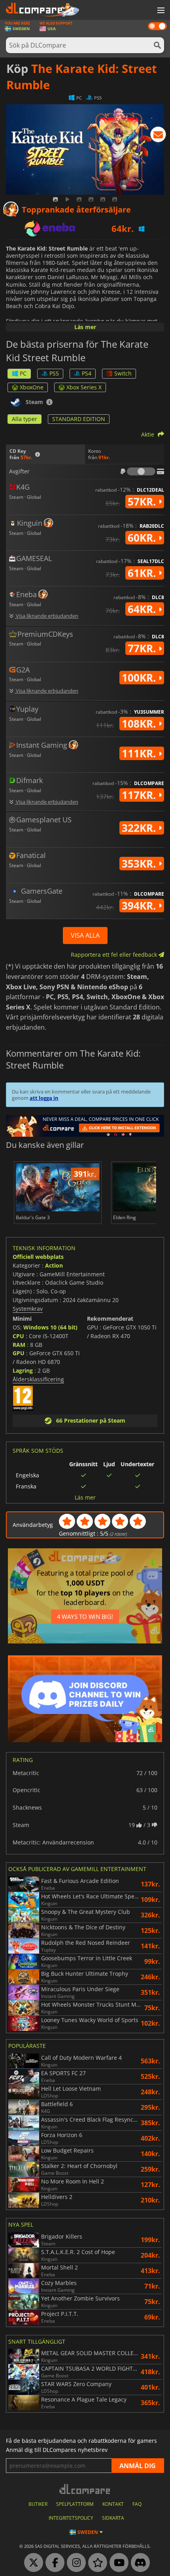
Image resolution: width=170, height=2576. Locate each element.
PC (23, 373)
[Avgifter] (141, 471)
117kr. (140, 795)
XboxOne (32, 387)
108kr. (140, 724)
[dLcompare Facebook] (53, 2563)
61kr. (143, 573)
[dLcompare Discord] (138, 2563)
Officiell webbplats (38, 1257)
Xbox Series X (84, 387)
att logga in (44, 1098)
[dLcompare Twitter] (32, 2563)
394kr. (140, 906)
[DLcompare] (85, 2489)
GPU (19, 1353)
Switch (123, 373)
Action (54, 1265)
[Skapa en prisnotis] (158, 136)
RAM (19, 1345)
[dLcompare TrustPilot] (96, 2563)
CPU (18, 1336)
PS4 (87, 373)
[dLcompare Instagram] (74, 2563)
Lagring (23, 1370)
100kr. (140, 678)
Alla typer (25, 419)
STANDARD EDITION (79, 419)
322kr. (140, 828)
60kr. (143, 538)
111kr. (140, 753)
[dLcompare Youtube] (117, 2563)
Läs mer (85, 327)
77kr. (143, 648)
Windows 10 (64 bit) (50, 1327)
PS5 (54, 373)
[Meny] (160, 11)
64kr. (143, 609)
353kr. (140, 864)
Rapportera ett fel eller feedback (115, 955)
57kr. (143, 502)
